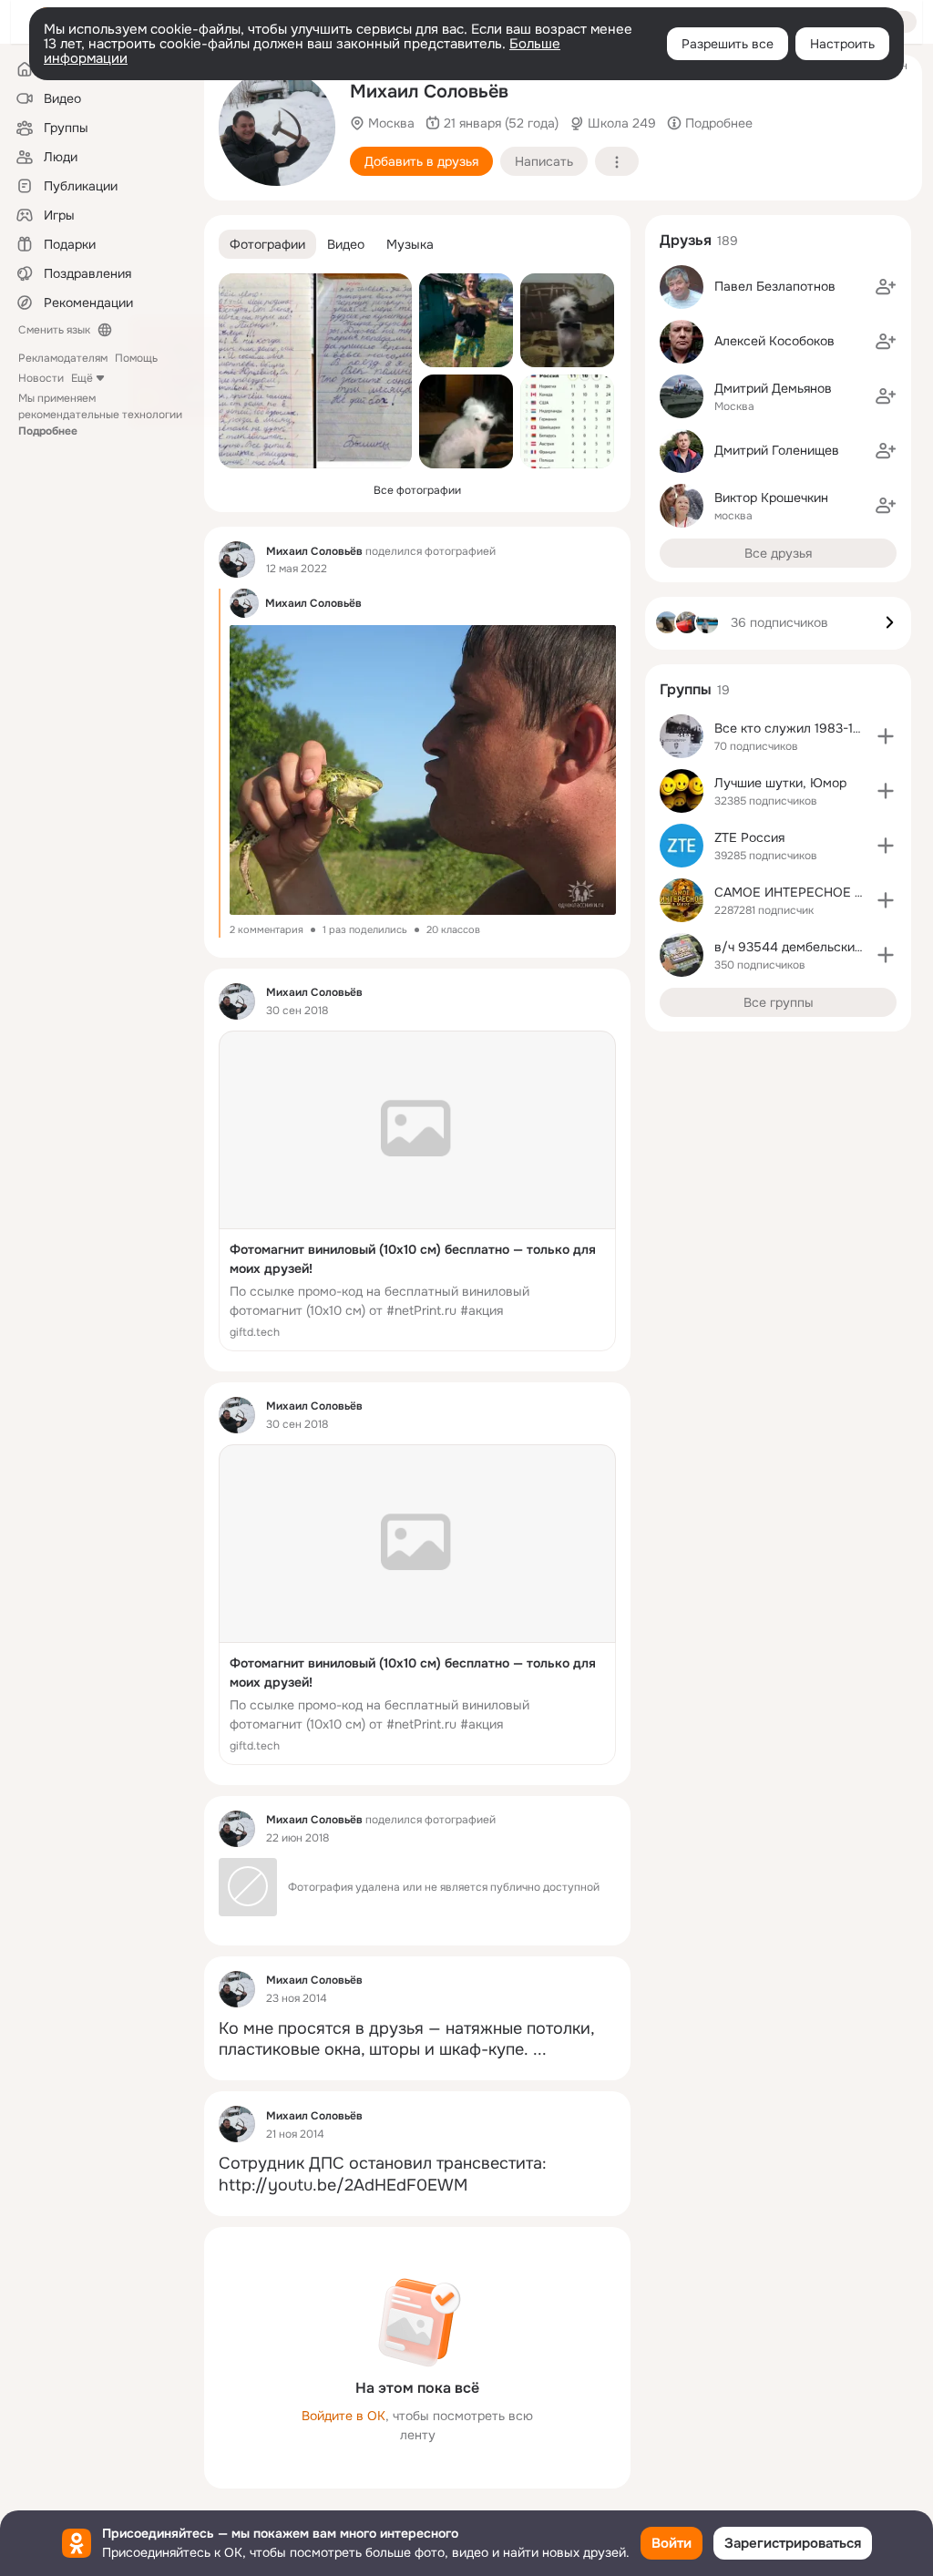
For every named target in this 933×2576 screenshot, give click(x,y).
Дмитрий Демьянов (773, 388)
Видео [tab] (346, 244)
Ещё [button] (82, 378)
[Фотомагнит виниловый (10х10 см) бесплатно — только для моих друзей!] (417, 1191)
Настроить (842, 44)
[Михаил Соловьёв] (237, 559)
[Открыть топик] (417, 2040)
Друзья (686, 240)
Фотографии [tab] (267, 244)
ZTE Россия (749, 837)
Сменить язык (54, 330)
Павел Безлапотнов (775, 286)
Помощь (136, 358)
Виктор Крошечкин (771, 498)
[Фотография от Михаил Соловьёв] (315, 371)
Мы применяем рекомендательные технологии (100, 415)
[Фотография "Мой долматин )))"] (466, 421)
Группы (686, 689)
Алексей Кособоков (774, 341)
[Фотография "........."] (277, 128)
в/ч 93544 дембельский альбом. (814, 947)
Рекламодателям (63, 358)
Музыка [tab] (410, 244)
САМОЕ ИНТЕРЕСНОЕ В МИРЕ (809, 892)
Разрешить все (728, 44)
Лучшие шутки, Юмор (780, 783)
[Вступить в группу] (886, 736)
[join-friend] (886, 287)
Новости (41, 378)
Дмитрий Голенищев (777, 450)
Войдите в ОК (343, 2416)
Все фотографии (417, 490)
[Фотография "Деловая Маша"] (567, 320)
